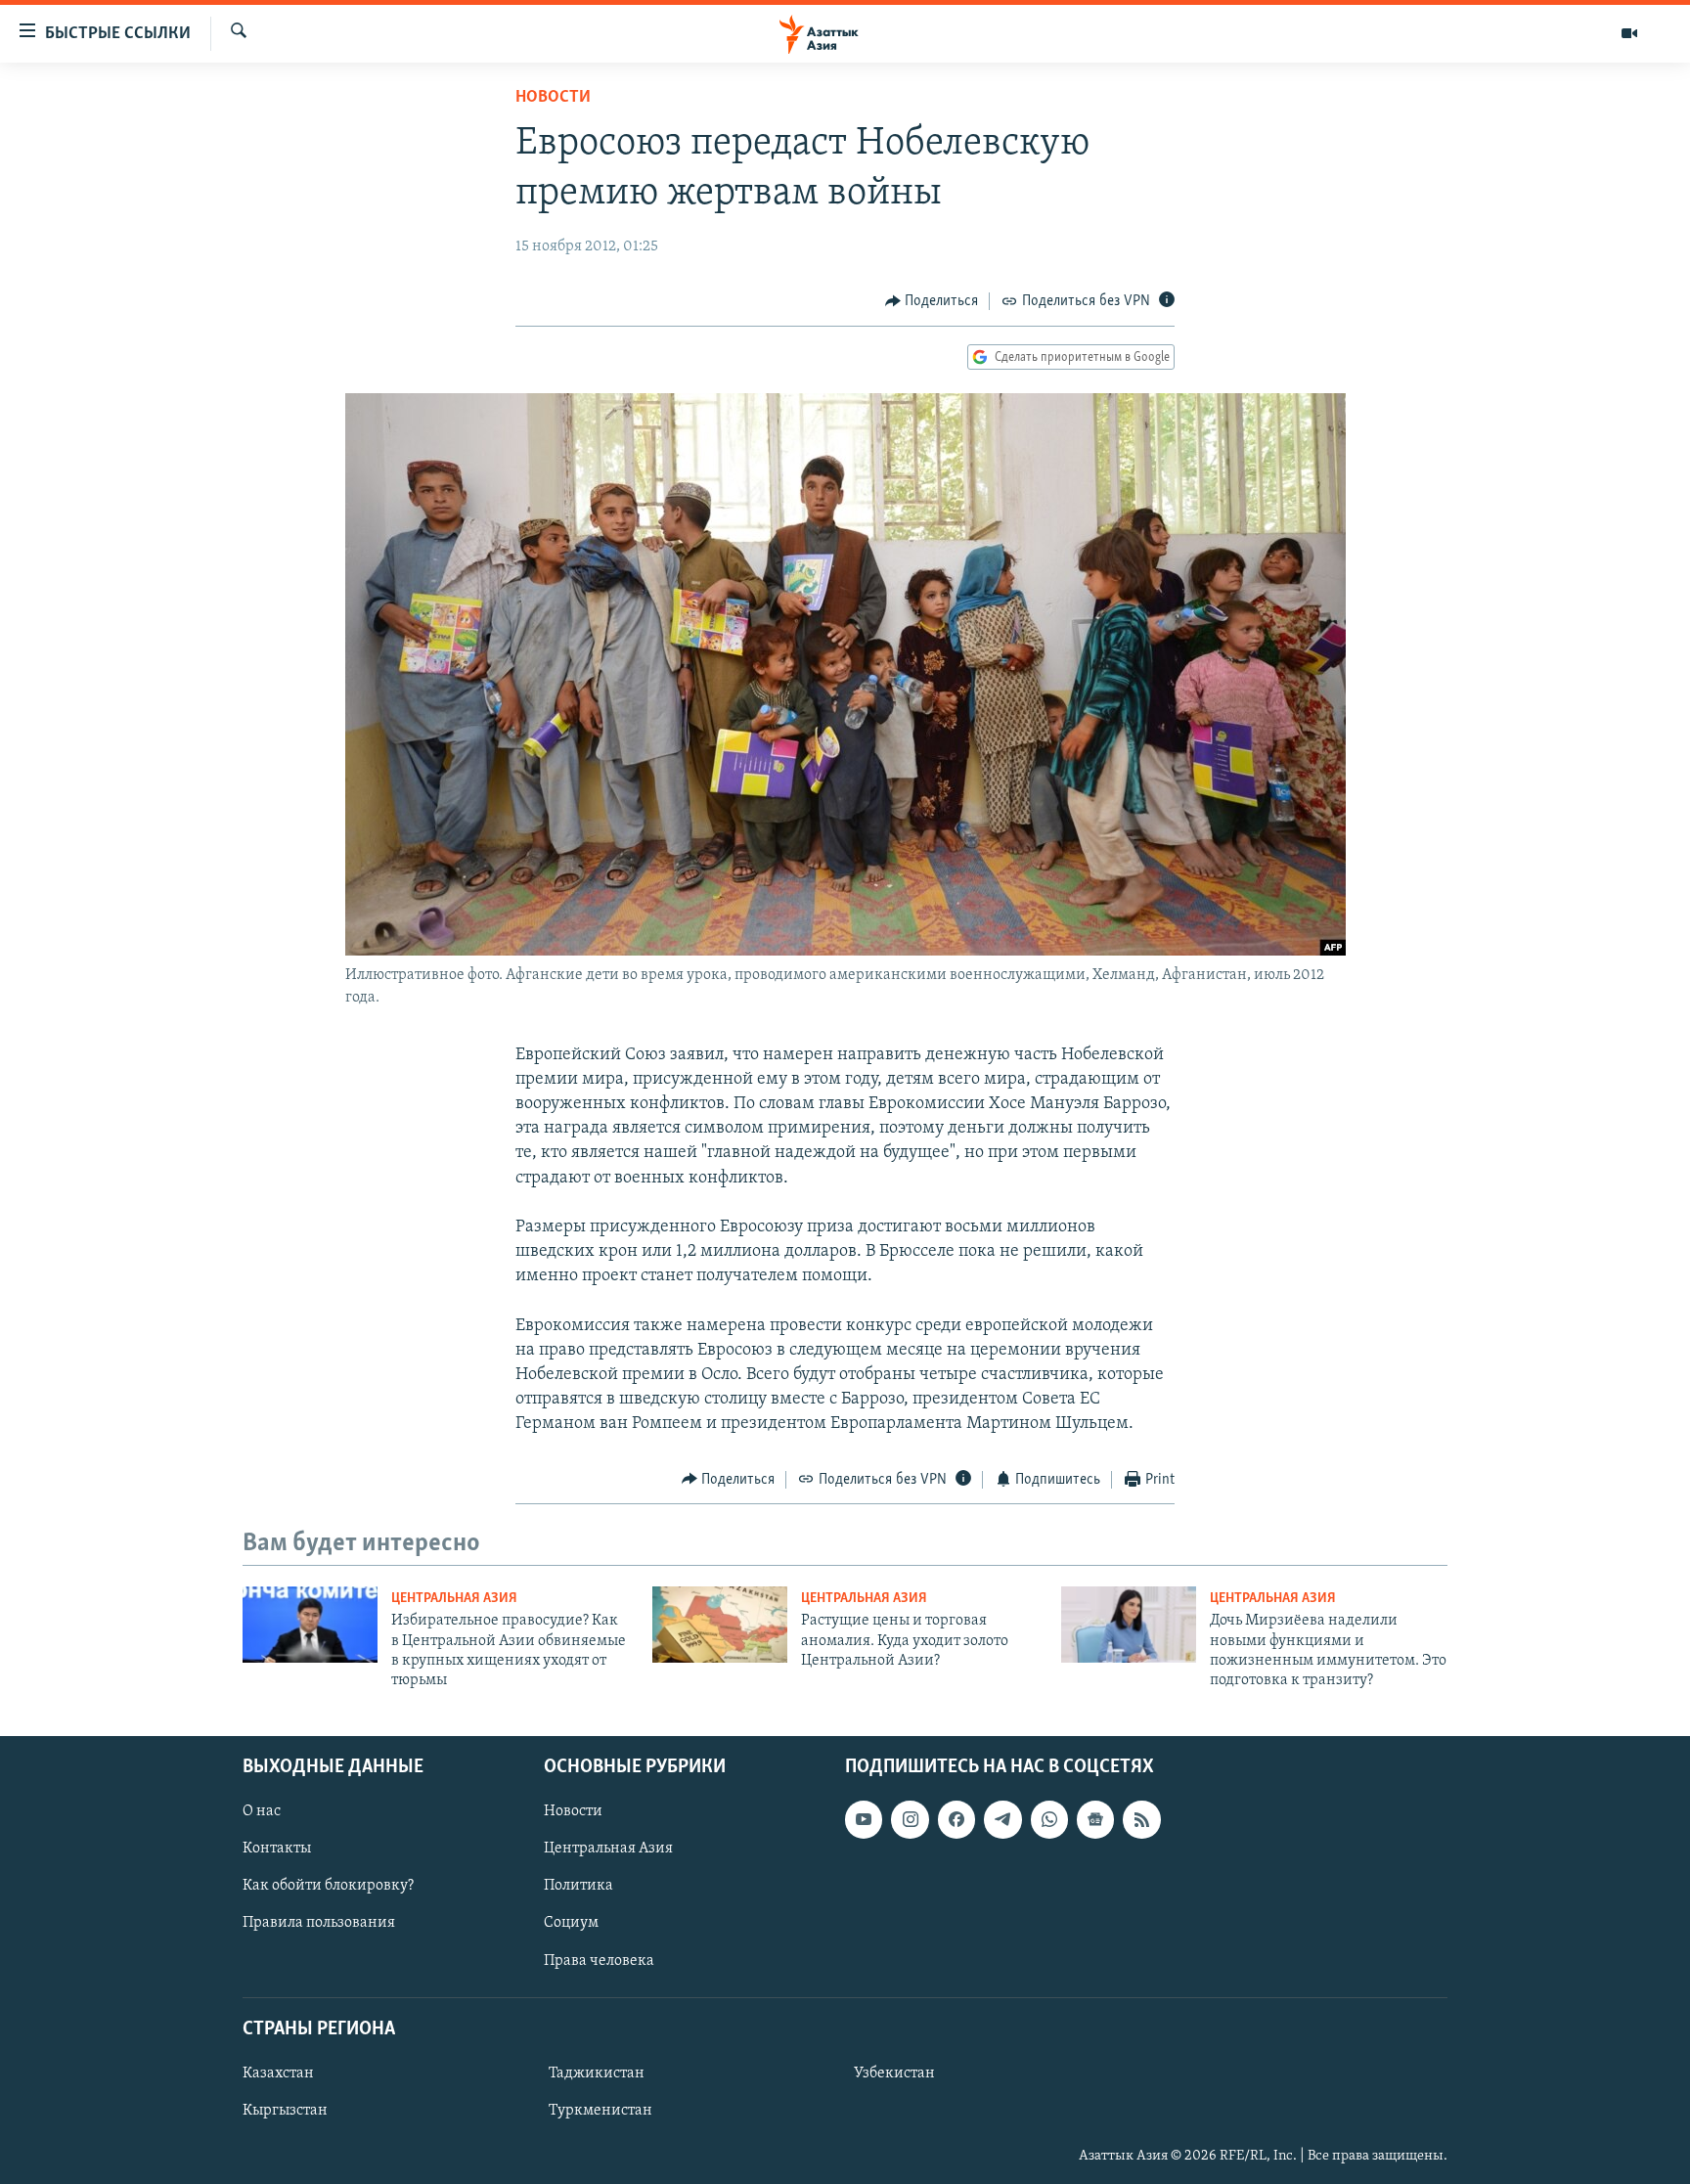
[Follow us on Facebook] (956, 1819)
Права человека (599, 1960)
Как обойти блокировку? (328, 1886)
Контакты (277, 1849)
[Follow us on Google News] (1095, 1819)
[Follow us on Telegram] (1002, 1819)
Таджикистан (597, 2073)
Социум (571, 1923)
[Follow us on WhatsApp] (1049, 1819)
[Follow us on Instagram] (910, 1819)
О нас (262, 1811)
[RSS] (1141, 1819)
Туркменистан (600, 2111)
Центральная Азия (454, 1599)
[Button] (932, 301)
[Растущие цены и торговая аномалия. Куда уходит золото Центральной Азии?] (720, 1625)
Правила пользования (319, 1923)
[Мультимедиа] (1629, 33)
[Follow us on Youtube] (864, 1819)
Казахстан (278, 2073)
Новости (553, 98)
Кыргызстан (285, 2111)
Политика (578, 1886)
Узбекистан (894, 2073)
